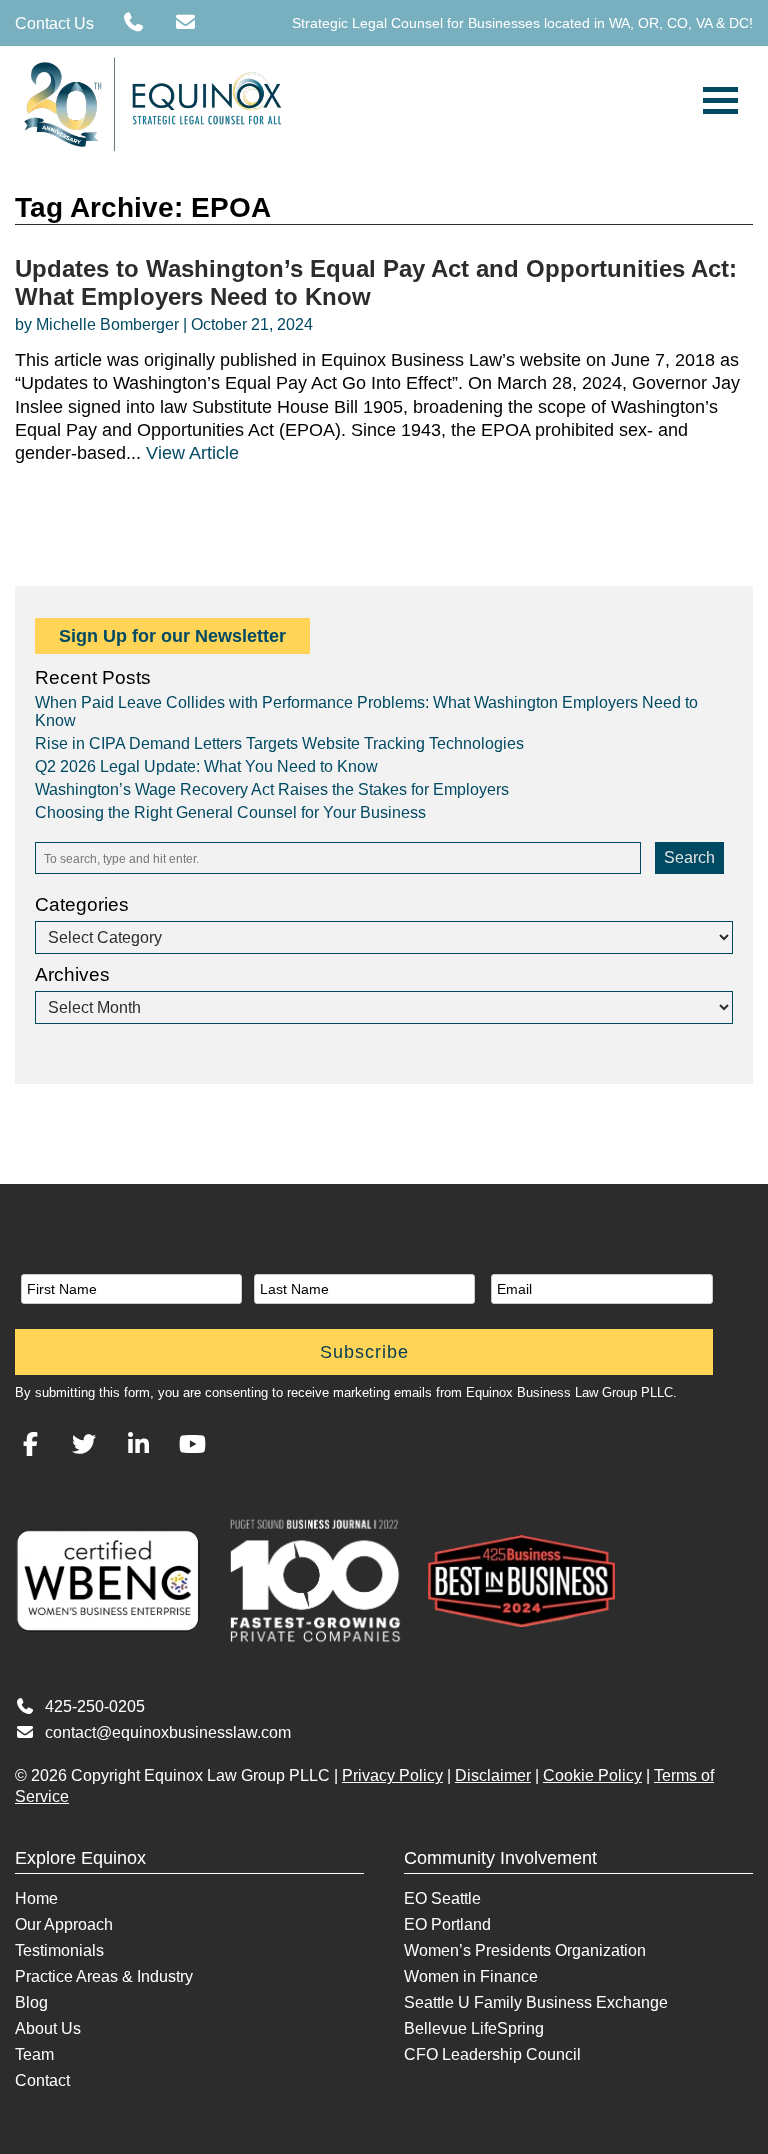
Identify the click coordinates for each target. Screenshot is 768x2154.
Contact (42, 2080)
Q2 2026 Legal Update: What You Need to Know (206, 766)
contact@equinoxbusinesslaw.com (168, 1732)
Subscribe (364, 1352)
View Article (192, 453)
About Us (48, 2028)
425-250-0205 (95, 1706)
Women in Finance (471, 1976)
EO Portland (447, 1924)
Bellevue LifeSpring (474, 2028)
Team (34, 2054)
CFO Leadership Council (492, 2054)
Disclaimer (493, 1775)
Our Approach (64, 1924)
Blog (31, 2002)
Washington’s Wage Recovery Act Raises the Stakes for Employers (272, 789)
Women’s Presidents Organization (525, 1950)
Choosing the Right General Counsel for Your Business (230, 812)
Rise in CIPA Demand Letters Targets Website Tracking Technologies (279, 743)
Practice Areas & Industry (104, 1976)
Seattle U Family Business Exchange (536, 2002)
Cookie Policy (592, 1775)
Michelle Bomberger (107, 324)
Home (36, 1898)
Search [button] (689, 857)
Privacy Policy (392, 1775)
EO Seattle (442, 1898)
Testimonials (59, 1950)
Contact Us (54, 23)
